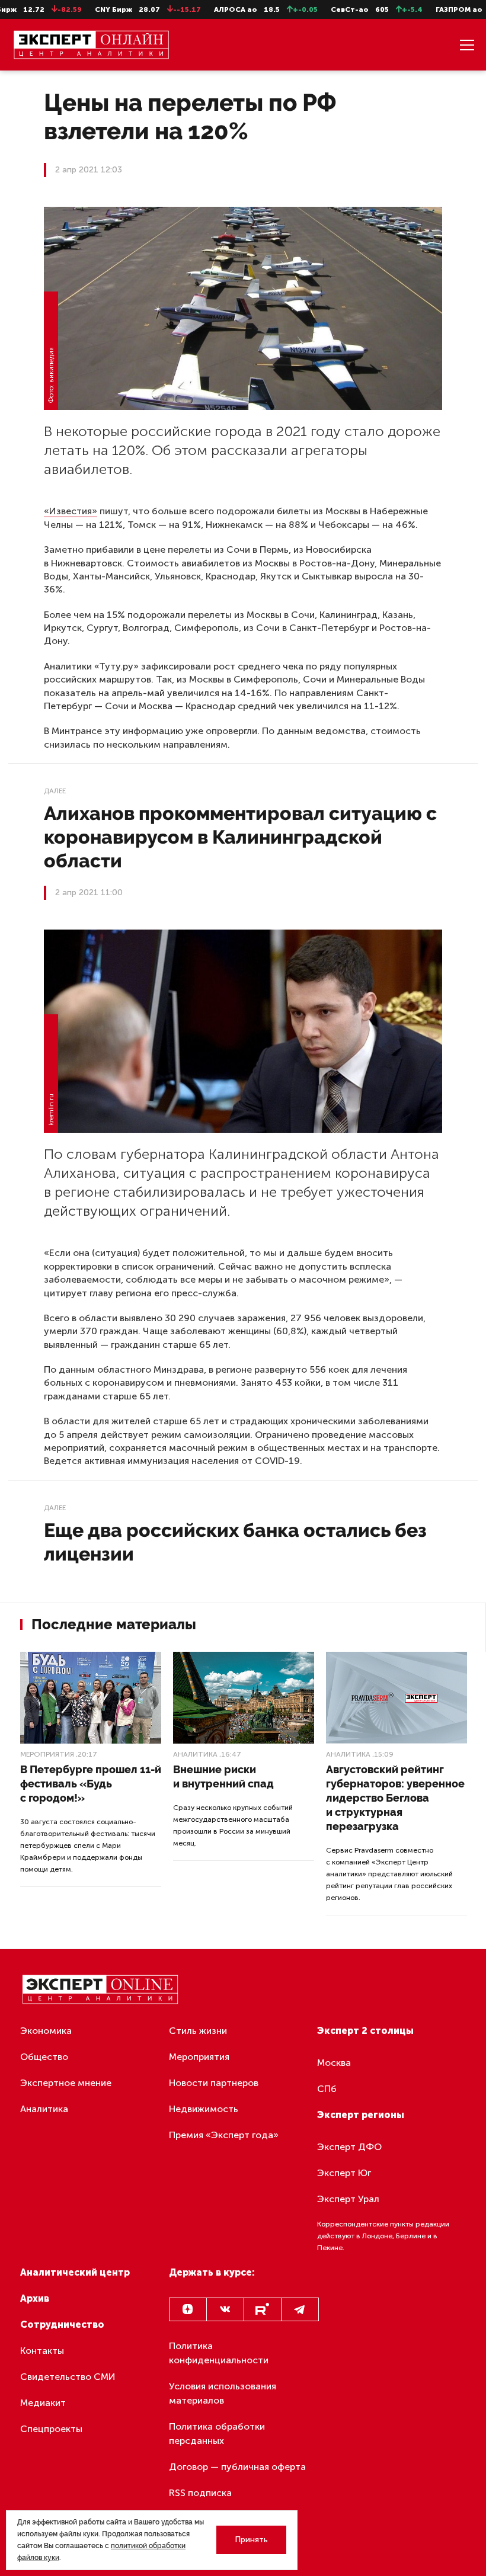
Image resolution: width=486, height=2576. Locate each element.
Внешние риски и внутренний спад (223, 1776)
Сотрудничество (62, 2325)
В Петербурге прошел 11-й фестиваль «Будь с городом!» (91, 1784)
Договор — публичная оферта (237, 2467)
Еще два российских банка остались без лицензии (235, 1542)
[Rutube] (263, 2309)
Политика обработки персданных (217, 2434)
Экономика (46, 2031)
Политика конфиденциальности (219, 2353)
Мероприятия (47, 1754)
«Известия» (71, 511)
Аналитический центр (75, 2272)
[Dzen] (188, 2309)
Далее (55, 791)
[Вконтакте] (225, 2309)
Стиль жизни (198, 2031)
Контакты (42, 2351)
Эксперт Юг (344, 2173)
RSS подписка (200, 2493)
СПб (327, 2089)
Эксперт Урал (348, 2199)
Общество (44, 2057)
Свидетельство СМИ (68, 2377)
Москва (334, 2063)
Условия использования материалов (223, 2393)
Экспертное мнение (66, 2083)
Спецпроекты (51, 2429)
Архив (35, 2298)
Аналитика (195, 1754)
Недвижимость (204, 2109)
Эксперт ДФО (349, 2147)
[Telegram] (300, 2309)
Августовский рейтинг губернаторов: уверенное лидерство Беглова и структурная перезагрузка (395, 1798)
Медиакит (43, 2403)
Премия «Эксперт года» (224, 2135)
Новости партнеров (214, 2083)
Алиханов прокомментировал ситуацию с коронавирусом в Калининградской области (240, 837)
